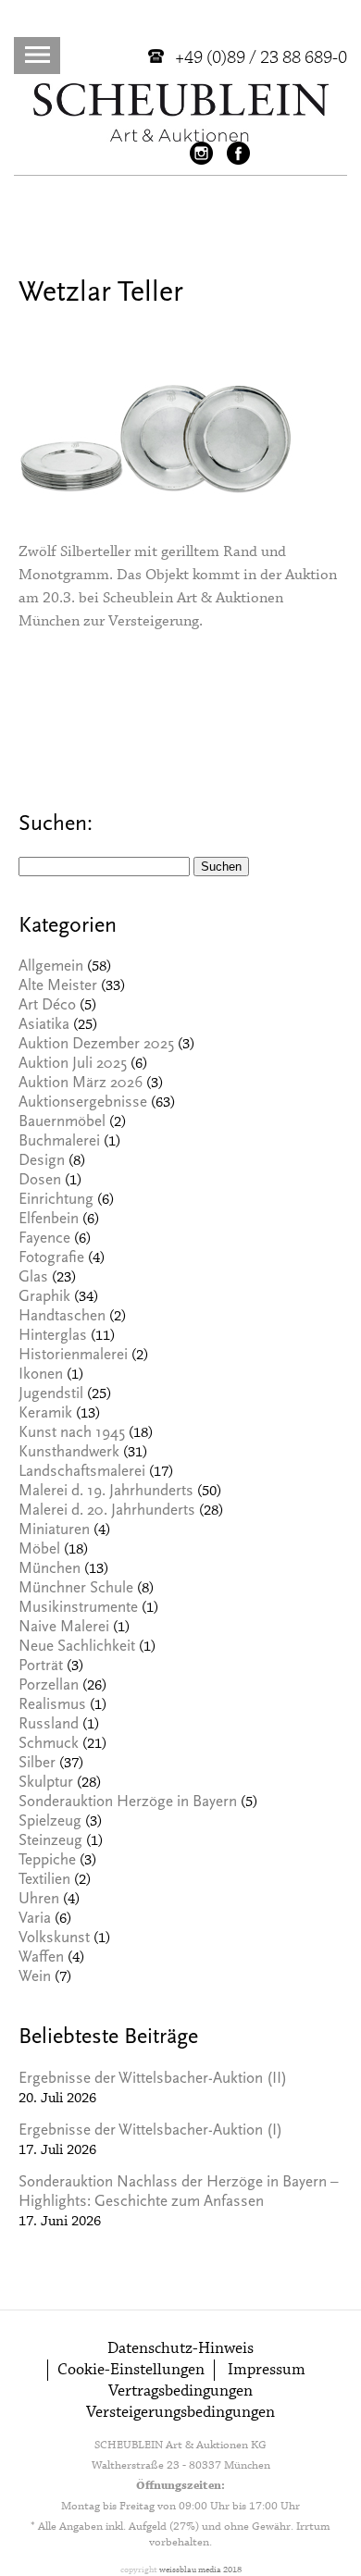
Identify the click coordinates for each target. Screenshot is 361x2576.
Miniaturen (54, 1531)
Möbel (39, 1550)
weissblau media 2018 (200, 2570)
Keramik (45, 1414)
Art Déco (47, 1006)
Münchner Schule (76, 1589)
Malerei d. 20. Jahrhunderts (107, 1511)
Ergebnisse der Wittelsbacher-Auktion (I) (150, 2131)
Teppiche (47, 1861)
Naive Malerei (64, 1628)
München (50, 1570)
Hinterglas (53, 1337)
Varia (35, 1920)
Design (42, 1162)
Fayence (44, 1239)
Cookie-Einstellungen (131, 2370)
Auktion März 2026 (81, 1084)
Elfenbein (49, 1220)
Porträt (41, 1667)
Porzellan (49, 1686)
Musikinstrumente (78, 1609)
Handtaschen (62, 1317)
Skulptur (46, 1783)
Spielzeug (50, 1822)
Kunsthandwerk (69, 1453)
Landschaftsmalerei (82, 1473)
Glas (33, 1278)
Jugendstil (51, 1395)
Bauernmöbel (62, 1123)
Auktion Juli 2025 (73, 1065)
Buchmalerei (59, 1142)
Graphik (44, 1298)
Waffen (41, 1958)
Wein (35, 1978)
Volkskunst (54, 1939)
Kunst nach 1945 (72, 1434)
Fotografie (51, 1259)
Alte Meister (58, 987)
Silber (37, 1764)
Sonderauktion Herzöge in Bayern (128, 1803)
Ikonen (41, 1375)
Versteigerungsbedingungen (180, 2413)
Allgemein (51, 967)
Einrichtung (56, 1201)
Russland (49, 1725)
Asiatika (44, 1026)
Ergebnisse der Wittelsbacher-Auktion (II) (153, 2080)
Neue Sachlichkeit (77, 1647)
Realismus (52, 1706)
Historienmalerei (73, 1356)
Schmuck (49, 1745)
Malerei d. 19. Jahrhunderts (106, 1492)
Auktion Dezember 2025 (96, 1045)
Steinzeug (50, 1842)
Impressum (267, 2370)
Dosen (40, 1181)
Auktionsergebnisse (83, 1103)
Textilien (44, 1881)
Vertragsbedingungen (180, 2391)
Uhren (39, 1900)
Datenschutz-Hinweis (180, 2349)
